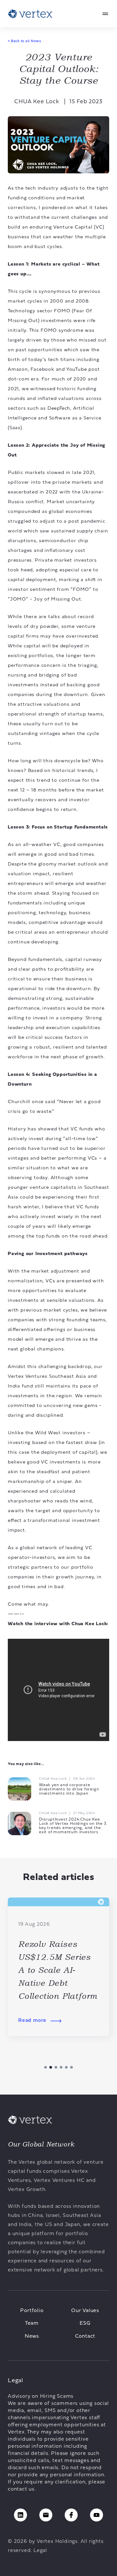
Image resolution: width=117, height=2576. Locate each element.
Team (32, 2323)
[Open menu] (105, 14)
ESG (85, 2323)
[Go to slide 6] (71, 2067)
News (32, 2336)
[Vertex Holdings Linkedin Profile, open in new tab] (20, 2515)
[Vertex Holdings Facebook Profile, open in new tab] (71, 2515)
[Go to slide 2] (51, 2067)
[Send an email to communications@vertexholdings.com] (46, 2515)
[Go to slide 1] (45, 2067)
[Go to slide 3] (56, 2067)
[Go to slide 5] (66, 2067)
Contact (85, 2336)
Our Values (85, 2311)
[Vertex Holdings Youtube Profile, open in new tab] (97, 2515)
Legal (40, 2551)
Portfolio (32, 2311)
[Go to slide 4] (61, 2067)
